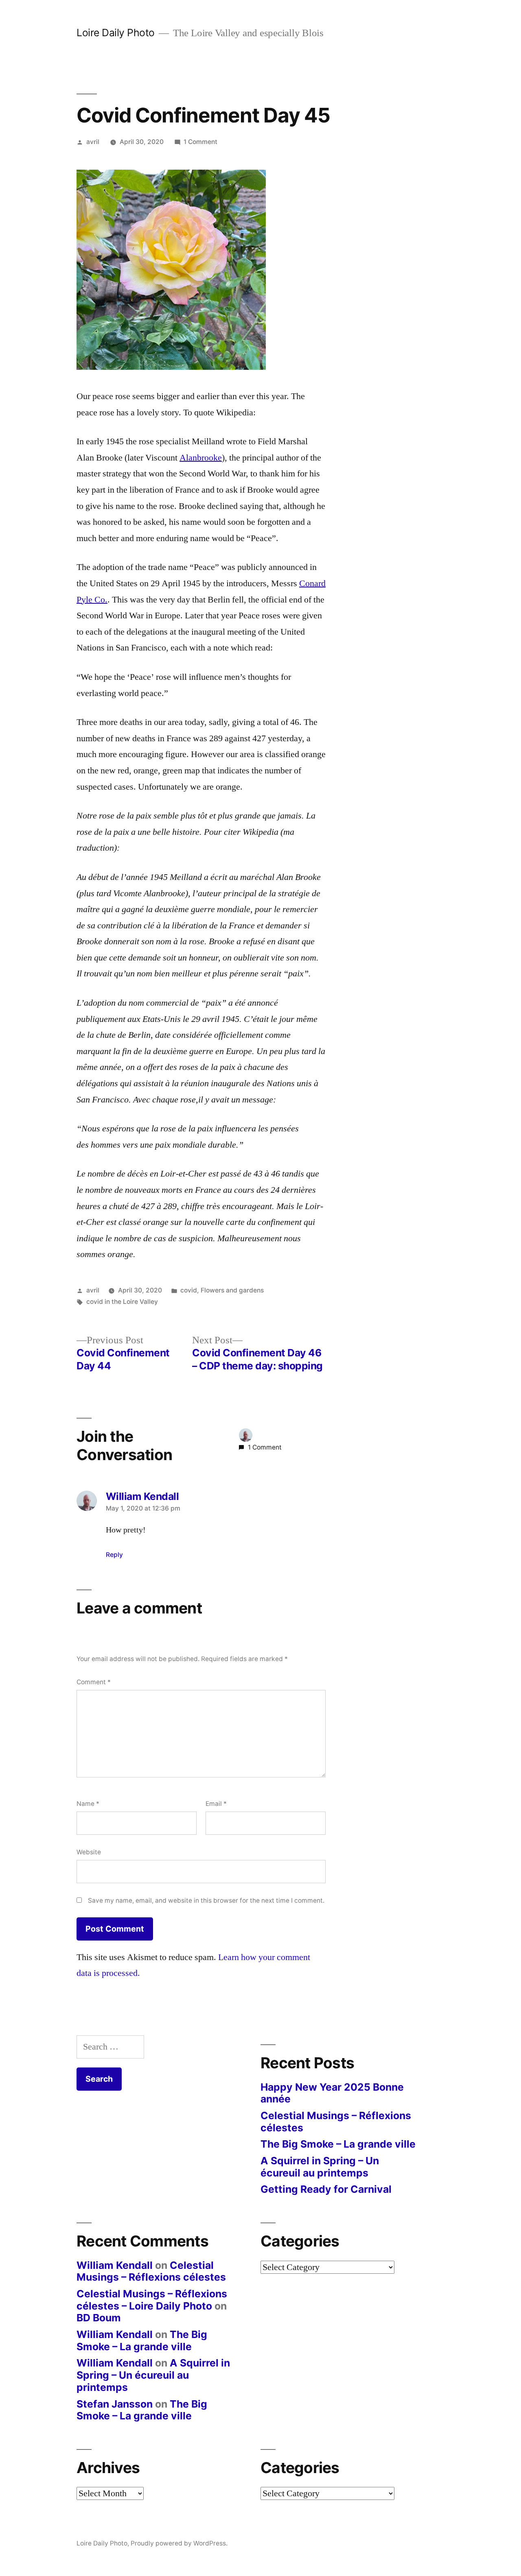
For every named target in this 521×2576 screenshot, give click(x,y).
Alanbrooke (201, 458)
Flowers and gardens (232, 1290)
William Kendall (115, 2265)
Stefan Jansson (115, 2404)
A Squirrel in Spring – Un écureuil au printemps (320, 2167)
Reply (114, 1555)
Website (89, 1852)
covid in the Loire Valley (122, 1302)
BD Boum (99, 2318)
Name (88, 1804)
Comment (94, 1682)
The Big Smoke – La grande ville (338, 2144)
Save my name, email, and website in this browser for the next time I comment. (206, 1900)
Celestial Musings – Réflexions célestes (336, 2122)
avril (93, 142)
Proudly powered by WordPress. (179, 2543)
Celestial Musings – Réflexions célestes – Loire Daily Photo (152, 2300)
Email (216, 1804)
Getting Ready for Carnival (326, 2189)
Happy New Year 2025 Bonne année (332, 2093)
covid (189, 1290)
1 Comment (200, 142)
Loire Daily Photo (116, 33)
